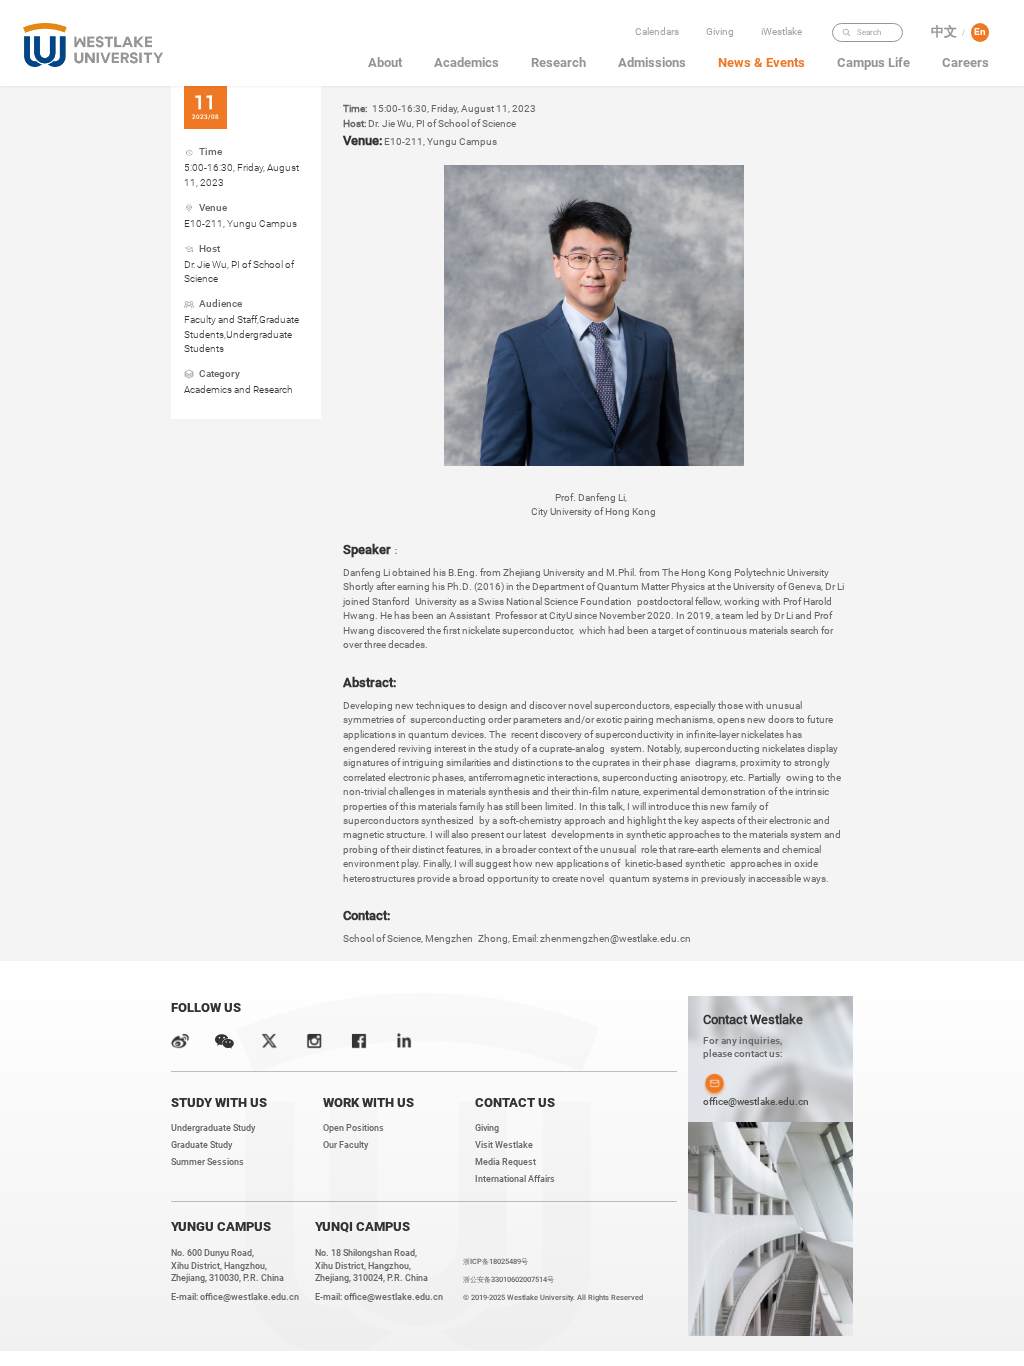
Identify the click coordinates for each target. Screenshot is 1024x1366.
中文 (944, 32)
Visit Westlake (504, 1145)
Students (785, 73)
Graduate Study (201, 1145)
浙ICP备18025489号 (495, 1261)
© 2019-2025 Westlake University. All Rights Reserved (553, 1297)
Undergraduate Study (213, 1128)
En (980, 31)
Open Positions (353, 1128)
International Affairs (515, 1179)
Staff (785, 94)
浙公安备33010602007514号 (508, 1279)
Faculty (785, 52)
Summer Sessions (207, 1162)
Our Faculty (345, 1145)
